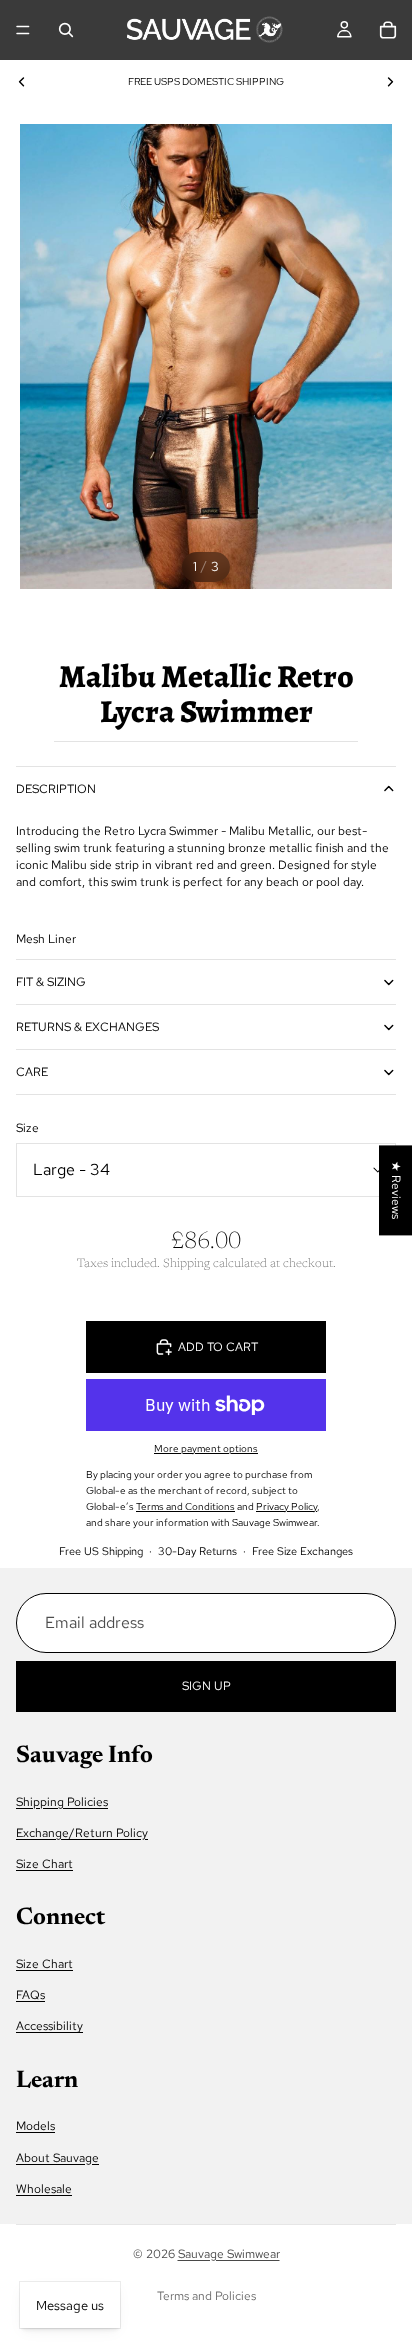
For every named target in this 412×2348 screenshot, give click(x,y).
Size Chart (44, 1864)
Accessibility (49, 2026)
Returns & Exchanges (87, 1027)
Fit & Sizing (51, 982)
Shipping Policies (62, 1801)
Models (35, 2126)
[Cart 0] (388, 30)
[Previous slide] (22, 82)
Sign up (206, 1685)
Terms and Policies (206, 2296)
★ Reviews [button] (396, 1190)
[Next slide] (390, 82)
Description (56, 789)
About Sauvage (57, 2157)
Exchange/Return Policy (82, 1833)
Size (27, 1128)
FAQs (30, 1995)
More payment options (206, 1448)
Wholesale (44, 2188)
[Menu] (23, 30)
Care (32, 1072)
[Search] (66, 30)
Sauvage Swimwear (229, 2254)
